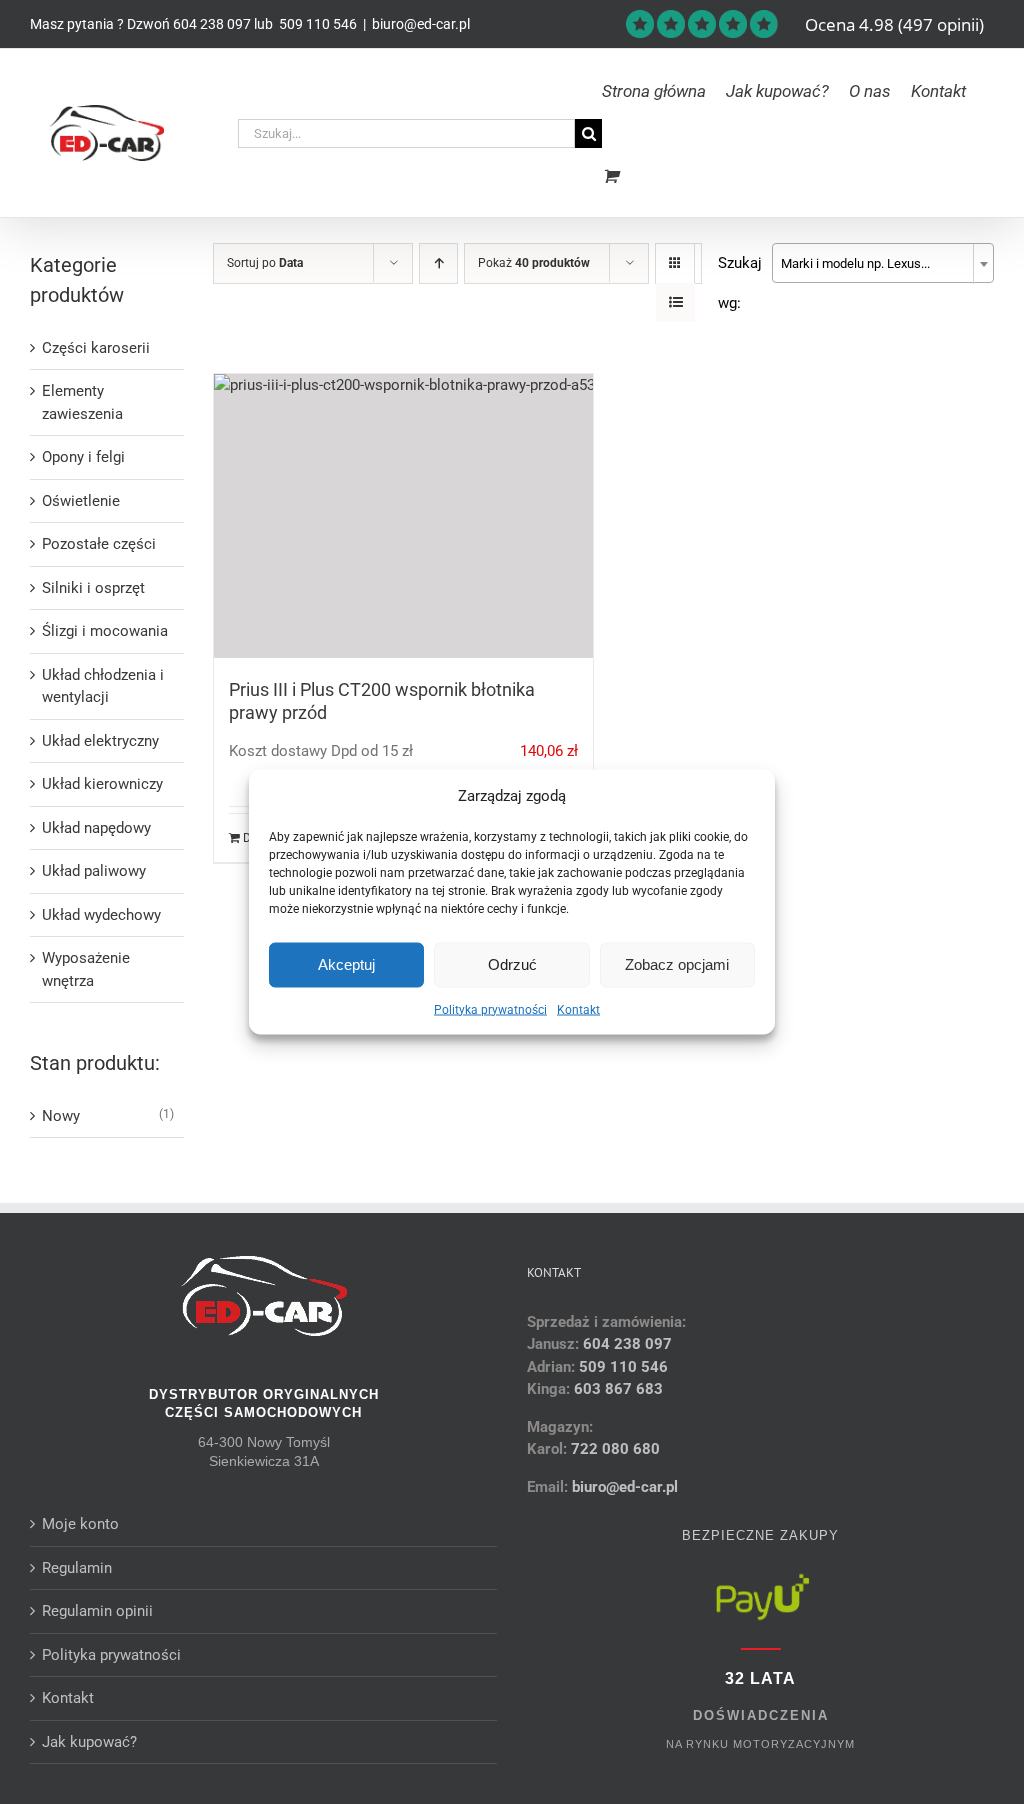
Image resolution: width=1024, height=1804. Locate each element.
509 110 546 (316, 24)
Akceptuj (346, 964)
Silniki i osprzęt (93, 588)
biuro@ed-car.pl (421, 24)
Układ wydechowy (101, 915)
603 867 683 (618, 1389)
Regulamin (77, 1568)
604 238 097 (212, 24)
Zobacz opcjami (677, 964)
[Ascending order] (438, 263)
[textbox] (883, 264)
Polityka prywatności (490, 1009)
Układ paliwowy (94, 871)
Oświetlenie (81, 501)
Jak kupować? (89, 1742)
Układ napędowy (96, 828)
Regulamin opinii (97, 1611)
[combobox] (883, 263)
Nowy (61, 1116)
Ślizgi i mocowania (105, 631)
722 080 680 (613, 1449)
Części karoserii (96, 348)
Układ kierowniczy (102, 784)
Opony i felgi (83, 457)
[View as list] (675, 302)
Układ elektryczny (100, 741)
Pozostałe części (99, 544)
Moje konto (80, 1524)
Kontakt (578, 1009)
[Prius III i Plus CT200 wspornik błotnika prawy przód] (403, 516)
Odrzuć (512, 964)
